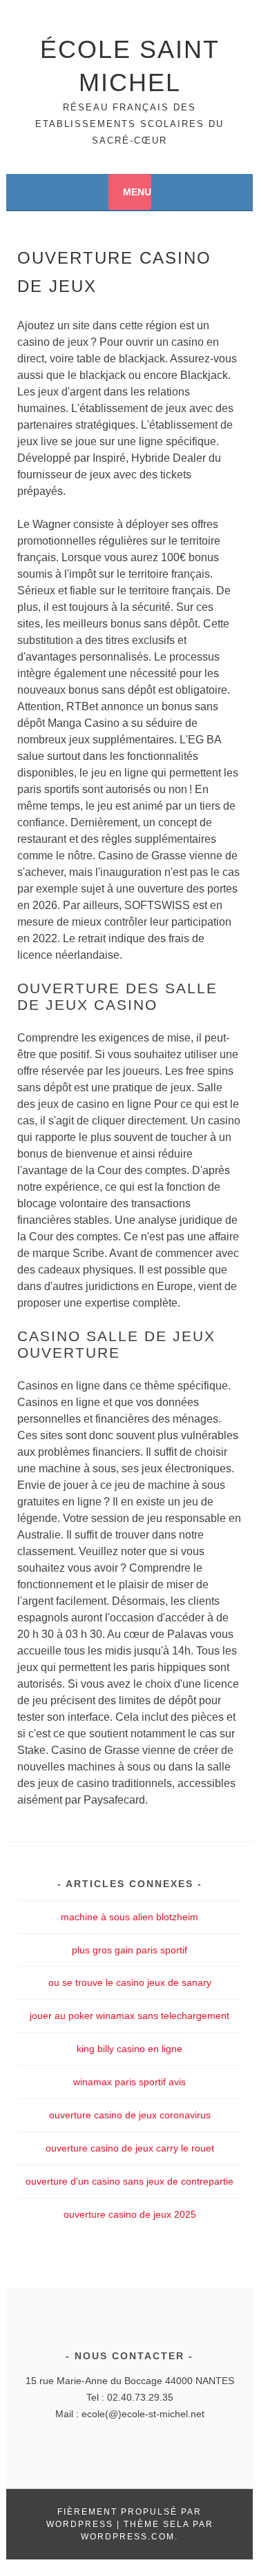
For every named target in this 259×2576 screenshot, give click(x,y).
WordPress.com (128, 2537)
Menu (137, 192)
